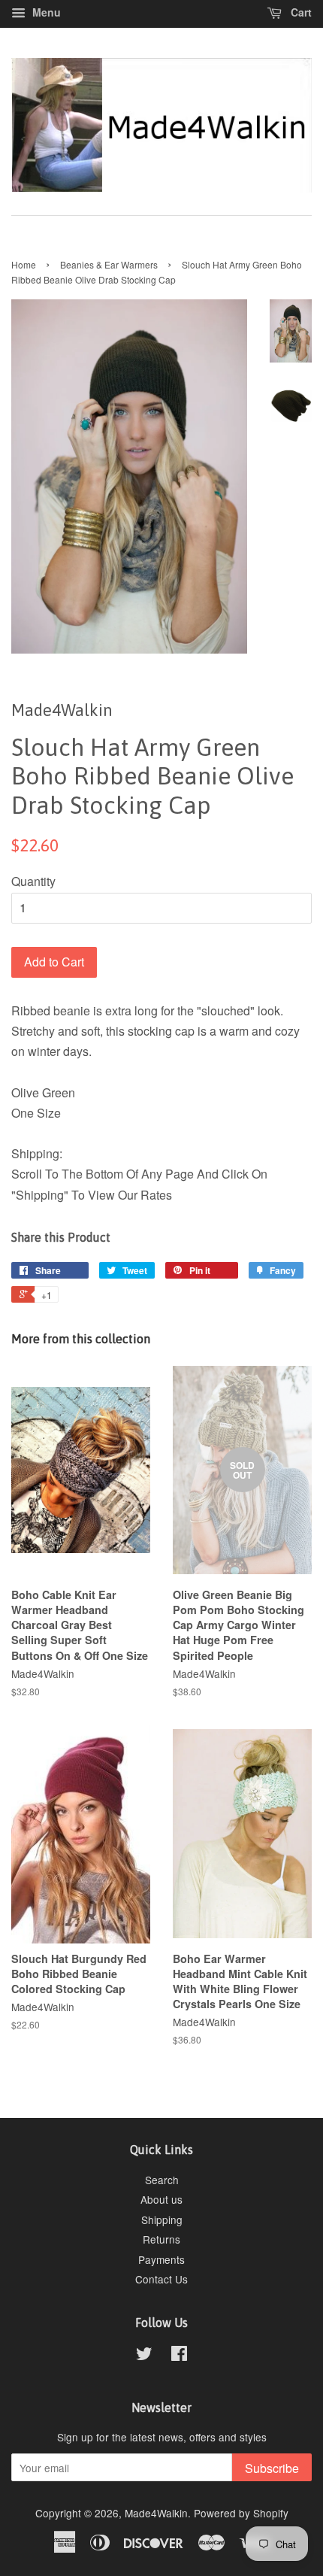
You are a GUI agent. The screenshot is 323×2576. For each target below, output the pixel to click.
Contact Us (161, 2279)
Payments (161, 2259)
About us (161, 2199)
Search (162, 2180)
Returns (161, 2239)
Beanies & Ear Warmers (109, 264)
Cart (300, 12)
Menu (45, 12)
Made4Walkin (156, 2513)
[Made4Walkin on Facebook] (179, 2356)
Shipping (162, 2219)
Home (24, 264)
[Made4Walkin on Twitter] (144, 2356)
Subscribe (272, 2468)
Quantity (33, 881)
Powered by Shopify (241, 2513)
